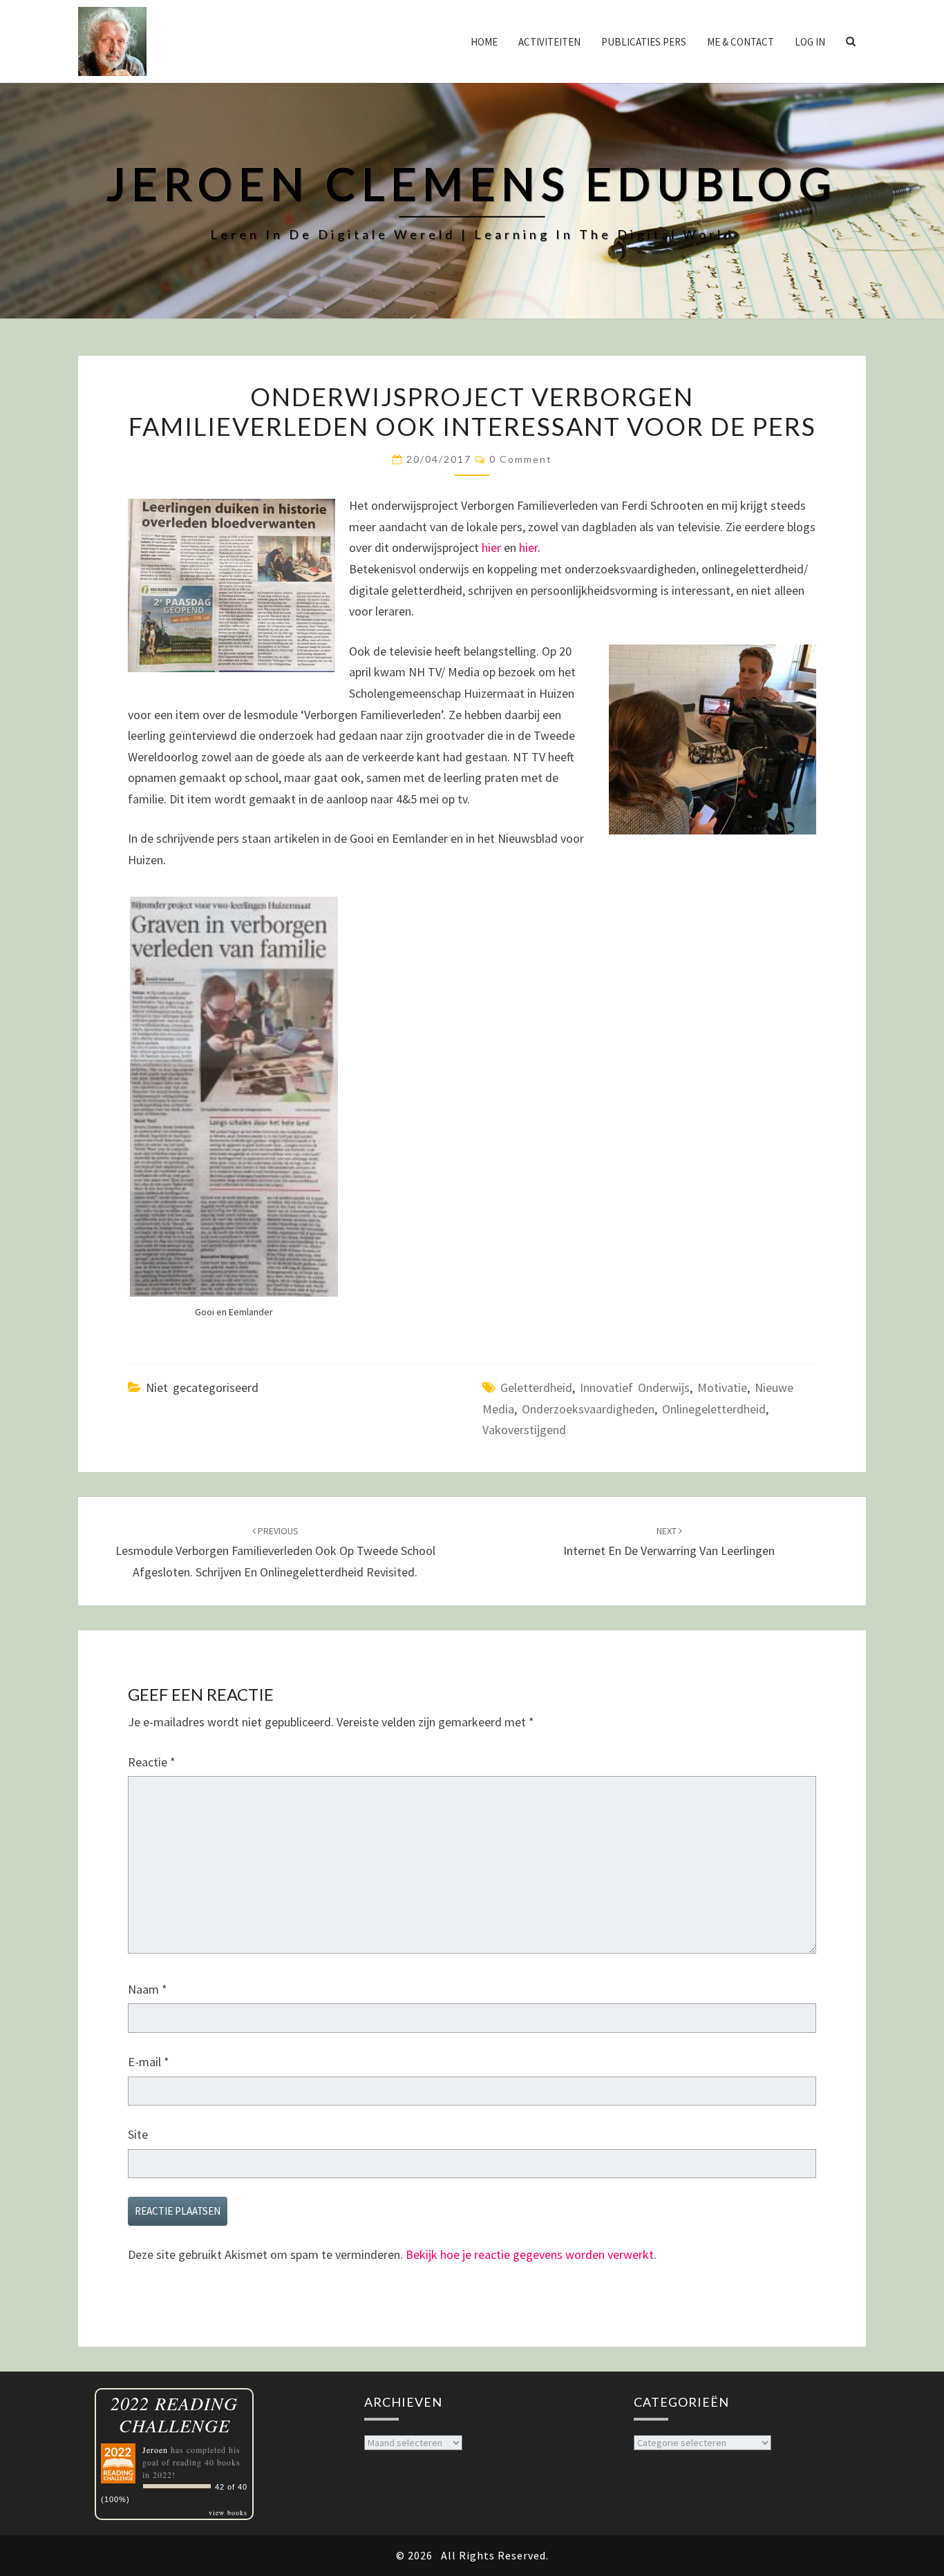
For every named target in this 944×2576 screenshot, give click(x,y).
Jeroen (155, 2450)
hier (491, 547)
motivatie (722, 1387)
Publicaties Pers (644, 42)
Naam (148, 1989)
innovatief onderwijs (635, 1387)
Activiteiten (549, 42)
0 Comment (521, 459)
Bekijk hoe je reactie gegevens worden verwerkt (530, 2254)
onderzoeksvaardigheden (588, 1409)
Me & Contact (740, 42)
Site (138, 2134)
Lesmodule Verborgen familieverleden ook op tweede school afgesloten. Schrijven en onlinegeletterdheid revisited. (275, 1552)
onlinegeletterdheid (714, 1409)
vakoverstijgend (524, 1430)
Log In (810, 42)
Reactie (152, 1762)
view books (228, 2512)
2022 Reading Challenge (174, 2414)
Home (484, 42)
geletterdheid (536, 1387)
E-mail (149, 2062)
